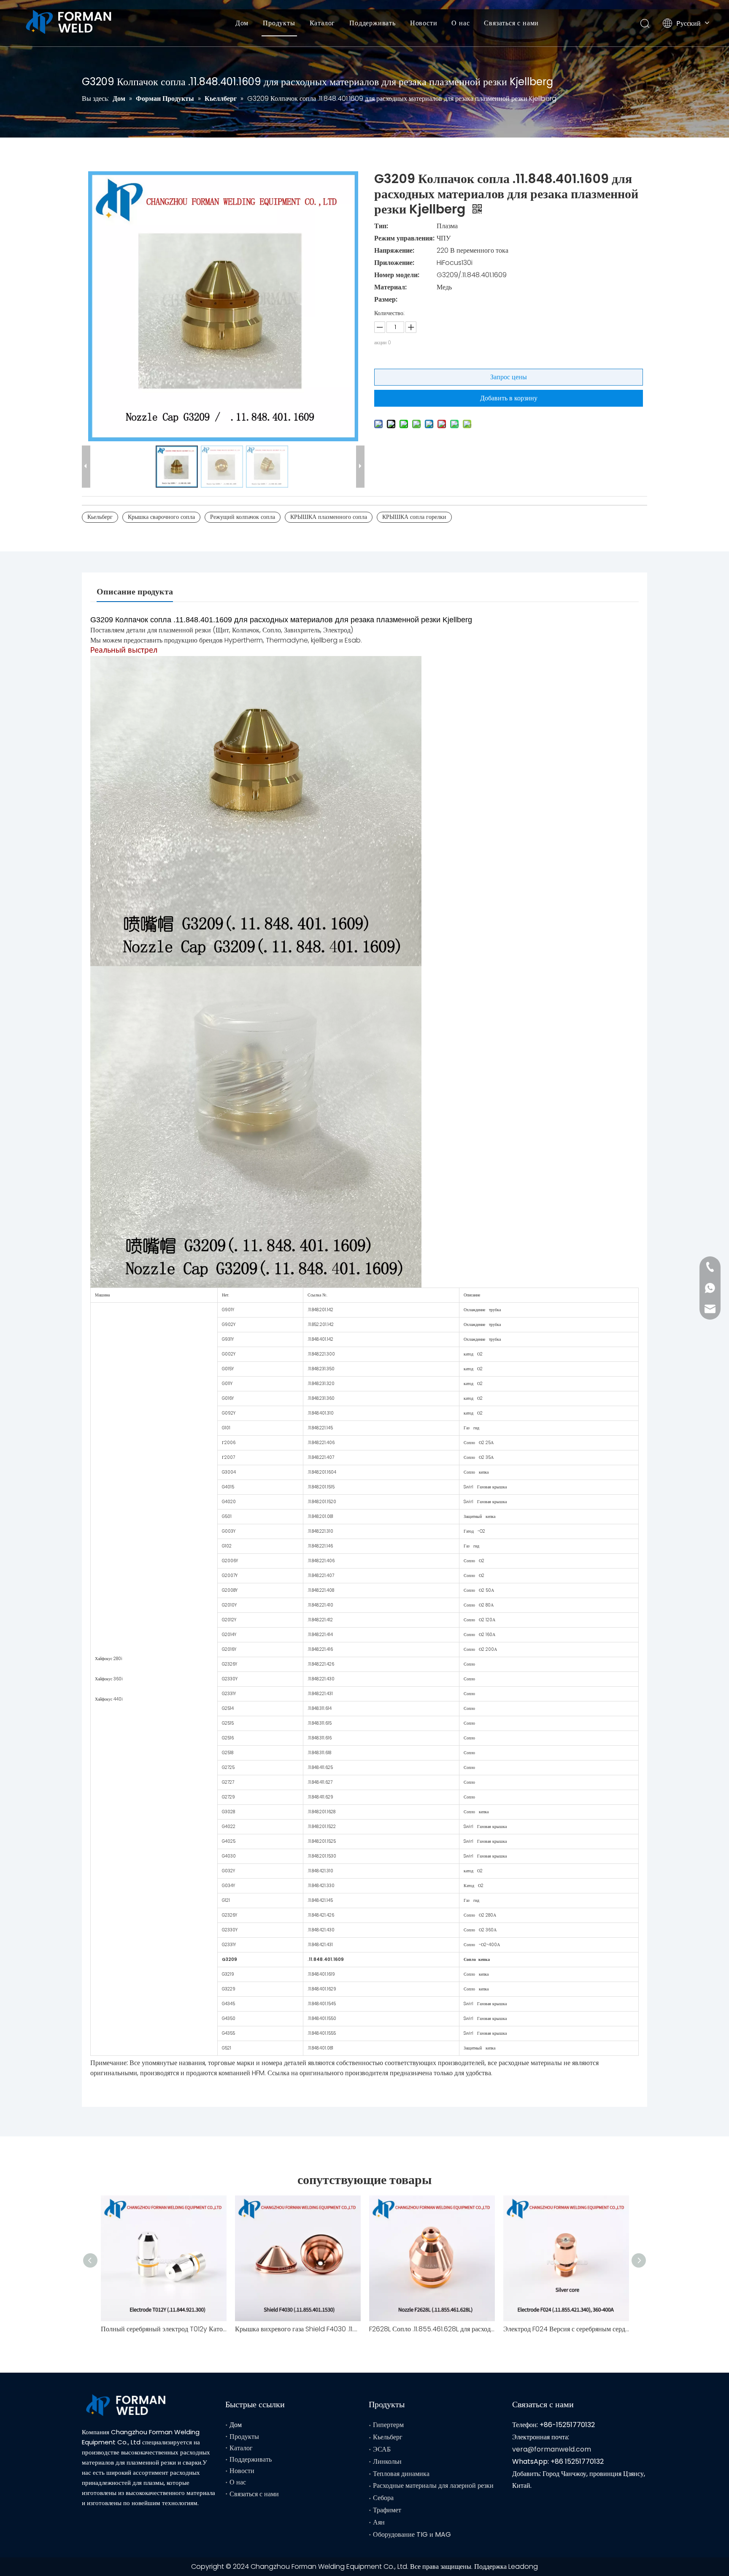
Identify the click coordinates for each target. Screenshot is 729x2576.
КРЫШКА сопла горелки (414, 517)
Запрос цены (509, 377)
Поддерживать (373, 23)
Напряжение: (394, 250)
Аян (379, 2522)
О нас (460, 23)
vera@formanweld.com (552, 2449)
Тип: (381, 226)
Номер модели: (397, 275)
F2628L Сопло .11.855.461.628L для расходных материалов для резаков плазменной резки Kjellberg (432, 2329)
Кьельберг (100, 517)
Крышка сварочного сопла (161, 517)
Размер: (386, 299)
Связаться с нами (511, 23)
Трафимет (387, 2510)
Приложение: (394, 263)
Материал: (390, 287)
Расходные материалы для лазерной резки (433, 2486)
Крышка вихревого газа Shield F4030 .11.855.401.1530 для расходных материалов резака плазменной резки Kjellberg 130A (298, 2329)
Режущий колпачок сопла (243, 517)
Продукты (279, 23)
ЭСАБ (382, 2449)
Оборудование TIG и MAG (412, 2534)
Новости (424, 23)
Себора (383, 2498)
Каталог (323, 23)
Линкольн (387, 2461)
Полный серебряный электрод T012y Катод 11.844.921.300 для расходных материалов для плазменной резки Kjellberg (164, 2329)
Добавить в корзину (509, 398)
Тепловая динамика (401, 2474)
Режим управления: (404, 238)
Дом (242, 23)
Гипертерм (388, 2425)
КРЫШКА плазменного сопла (329, 517)
